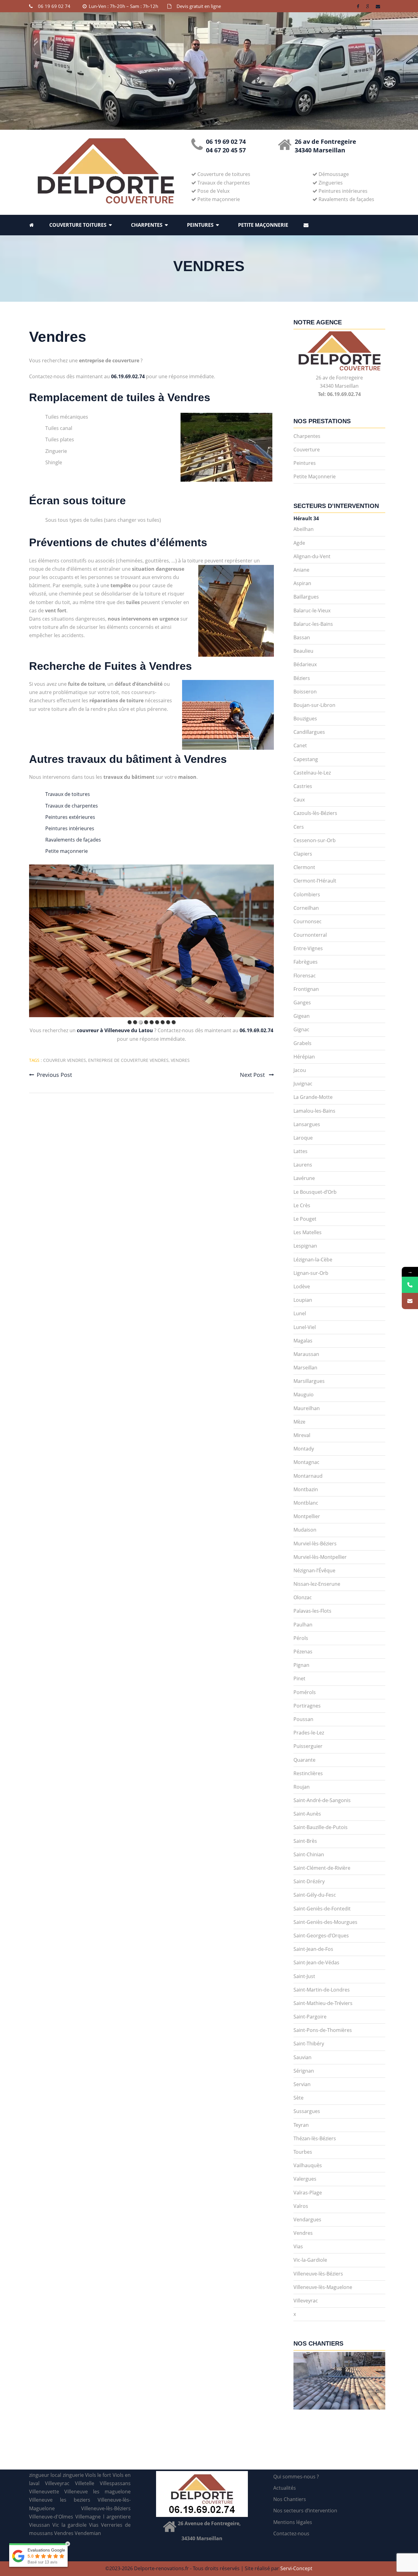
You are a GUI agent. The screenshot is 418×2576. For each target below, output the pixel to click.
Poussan (303, 1719)
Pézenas (303, 1652)
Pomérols (305, 1692)
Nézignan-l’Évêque (314, 1570)
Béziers (302, 678)
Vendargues (307, 2219)
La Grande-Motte (313, 1097)
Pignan (301, 1665)
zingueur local (45, 2475)
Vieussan (39, 2525)
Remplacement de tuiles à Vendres (120, 397)
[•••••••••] (151, 941)
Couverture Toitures (78, 225)
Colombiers (307, 894)
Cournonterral (310, 935)
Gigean (302, 1016)
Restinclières (308, 1773)
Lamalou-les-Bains (314, 1111)
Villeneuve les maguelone (97, 2492)
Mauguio (304, 1394)
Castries (303, 786)
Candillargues (309, 732)
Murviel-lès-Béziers (315, 1544)
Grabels (302, 1043)
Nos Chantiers (290, 2499)
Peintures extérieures (70, 817)
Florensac (305, 976)
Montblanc (306, 1503)
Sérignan (304, 2071)
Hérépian (304, 1057)
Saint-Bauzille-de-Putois (321, 1827)
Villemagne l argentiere (103, 2517)
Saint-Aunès (307, 1814)
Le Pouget (305, 1219)
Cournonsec (308, 921)
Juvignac (303, 1084)
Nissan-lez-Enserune (317, 1584)
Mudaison (305, 1530)
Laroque (303, 1138)
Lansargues (307, 1124)
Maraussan (306, 1354)
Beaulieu (303, 651)
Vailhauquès (308, 2165)
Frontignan (306, 989)
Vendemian (88, 2533)
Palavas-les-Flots (312, 1611)
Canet (300, 745)
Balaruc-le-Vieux (312, 610)
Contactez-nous (291, 2533)
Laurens (303, 1165)
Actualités (285, 2488)
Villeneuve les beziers (60, 2500)
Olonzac (303, 1597)
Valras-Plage (308, 2193)
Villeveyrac (306, 2301)
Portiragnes (307, 1706)
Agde (299, 543)
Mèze (299, 1422)
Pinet (299, 1678)
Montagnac (306, 1462)
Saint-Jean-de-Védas (316, 1962)
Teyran (301, 2125)
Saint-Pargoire (310, 2017)
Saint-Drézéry (309, 1881)
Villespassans (115, 2483)
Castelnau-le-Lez (312, 773)
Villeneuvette (44, 2492)
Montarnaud (308, 1476)
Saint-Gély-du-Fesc (315, 1895)
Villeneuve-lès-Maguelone (323, 2287)
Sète (299, 2098)
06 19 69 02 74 (54, 6)
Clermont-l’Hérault (315, 881)
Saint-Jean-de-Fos (313, 1949)
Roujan (302, 1787)
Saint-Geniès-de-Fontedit (322, 1909)
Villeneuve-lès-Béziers (318, 2274)
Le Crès (302, 1205)
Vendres (58, 337)
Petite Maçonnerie (263, 225)
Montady (304, 1449)
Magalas (303, 1341)
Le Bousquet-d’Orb (315, 1192)
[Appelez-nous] (410, 1285)
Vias (298, 2246)
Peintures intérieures (70, 828)
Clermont (304, 867)
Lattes (300, 1151)
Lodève (302, 1286)
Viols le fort (98, 2475)
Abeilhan (304, 529)
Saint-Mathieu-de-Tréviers (323, 2003)
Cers (299, 827)
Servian (302, 2084)
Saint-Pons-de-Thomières (323, 2030)
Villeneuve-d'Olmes (51, 2517)
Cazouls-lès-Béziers (315, 813)
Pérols (301, 1638)
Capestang (306, 759)
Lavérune (304, 1178)
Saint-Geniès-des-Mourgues (325, 1922)
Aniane (301, 570)
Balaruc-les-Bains (313, 624)
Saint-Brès (305, 1841)
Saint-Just (304, 1976)
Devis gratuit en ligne (199, 6)
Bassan (302, 637)
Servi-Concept (296, 2568)
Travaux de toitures (68, 794)
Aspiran (302, 583)
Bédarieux (305, 664)
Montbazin (306, 1489)
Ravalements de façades (73, 840)
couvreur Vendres (65, 1060)
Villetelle (85, 2483)
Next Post (253, 1075)
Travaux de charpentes (72, 806)
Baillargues (306, 597)
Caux (299, 800)
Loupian (303, 1300)
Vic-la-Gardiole (310, 2260)
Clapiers (303, 854)
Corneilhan (306, 908)
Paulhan (303, 1625)
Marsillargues (309, 1381)
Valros (301, 2206)
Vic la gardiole (70, 2525)
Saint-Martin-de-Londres (322, 1990)
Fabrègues (306, 962)
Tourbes (303, 2152)
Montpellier (307, 1516)
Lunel (300, 1313)
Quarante (304, 1760)
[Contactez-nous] (410, 1301)
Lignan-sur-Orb (311, 1273)
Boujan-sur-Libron (314, 705)
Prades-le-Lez (309, 1733)
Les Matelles (308, 1232)
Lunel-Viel (305, 1327)
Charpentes (147, 225)
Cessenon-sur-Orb (315, 840)
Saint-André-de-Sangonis (322, 1800)
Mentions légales (293, 2522)
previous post (54, 1075)
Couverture (307, 450)
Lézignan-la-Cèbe (313, 1260)
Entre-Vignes (308, 948)
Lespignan (305, 1246)
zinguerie (73, 2475)
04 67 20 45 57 (226, 150)
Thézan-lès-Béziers (315, 2138)
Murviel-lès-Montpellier (320, 1557)
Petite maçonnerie (67, 851)
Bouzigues (305, 719)
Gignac (301, 1029)
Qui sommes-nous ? (296, 2477)
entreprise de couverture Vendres (128, 1060)
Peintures (200, 225)
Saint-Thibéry (309, 2044)
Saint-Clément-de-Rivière (322, 1868)
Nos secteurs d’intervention (305, 2511)
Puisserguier (308, 1746)
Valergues (305, 2179)
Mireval (302, 1435)
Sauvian (302, 2057)
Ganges (302, 1002)
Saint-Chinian (309, 1854)
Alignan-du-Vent (312, 556)
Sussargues (307, 2111)
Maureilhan (307, 1408)
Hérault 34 (306, 518)
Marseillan (305, 1368)
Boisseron (305, 692)
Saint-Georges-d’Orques (321, 1936)
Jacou (300, 1070)
